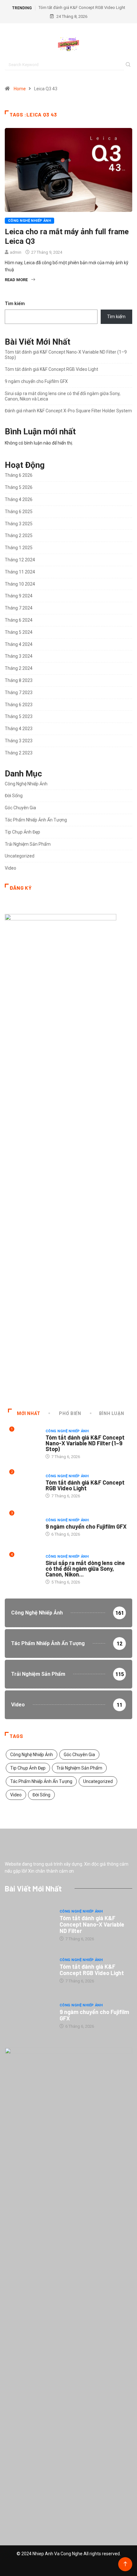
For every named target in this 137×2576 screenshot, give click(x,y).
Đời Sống (14, 796)
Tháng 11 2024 (20, 572)
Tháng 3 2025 (19, 524)
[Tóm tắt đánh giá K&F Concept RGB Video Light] (29, 1970)
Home (20, 89)
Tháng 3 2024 (19, 656)
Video (11, 868)
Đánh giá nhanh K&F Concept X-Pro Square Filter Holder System (68, 411)
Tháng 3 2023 (19, 741)
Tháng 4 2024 (19, 644)
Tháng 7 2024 (19, 608)
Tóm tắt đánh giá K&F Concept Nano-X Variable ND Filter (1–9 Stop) (85, 1443)
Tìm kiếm (15, 303)
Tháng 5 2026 (19, 487)
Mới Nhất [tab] (29, 1413)
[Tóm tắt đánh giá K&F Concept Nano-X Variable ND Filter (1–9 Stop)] (29, 1925)
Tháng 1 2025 (19, 548)
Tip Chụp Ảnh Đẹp (22, 832)
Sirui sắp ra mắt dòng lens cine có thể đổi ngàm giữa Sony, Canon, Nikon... (85, 1569)
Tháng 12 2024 (20, 560)
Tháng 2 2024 (19, 668)
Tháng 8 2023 (19, 680)
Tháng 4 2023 (19, 729)
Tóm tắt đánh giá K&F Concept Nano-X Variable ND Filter (92, 1924)
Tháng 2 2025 (19, 535)
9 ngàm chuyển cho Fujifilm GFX (36, 381)
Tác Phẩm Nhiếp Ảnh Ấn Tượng (36, 820)
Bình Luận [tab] (112, 1413)
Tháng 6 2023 (19, 705)
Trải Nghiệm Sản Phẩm (28, 844)
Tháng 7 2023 (19, 693)
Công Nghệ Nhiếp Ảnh (29, 221)
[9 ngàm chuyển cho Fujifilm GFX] (29, 2016)
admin (16, 252)
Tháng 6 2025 (19, 512)
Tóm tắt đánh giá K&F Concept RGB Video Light (82, 7)
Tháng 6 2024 (19, 620)
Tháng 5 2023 (19, 716)
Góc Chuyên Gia (20, 808)
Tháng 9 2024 (19, 596)
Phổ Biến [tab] (70, 1413)
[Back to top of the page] (125, 2564)
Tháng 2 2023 (19, 753)
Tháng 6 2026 (19, 475)
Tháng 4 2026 (19, 499)
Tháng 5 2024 (19, 632)
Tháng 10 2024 (20, 584)
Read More (16, 280)
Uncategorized (20, 856)
